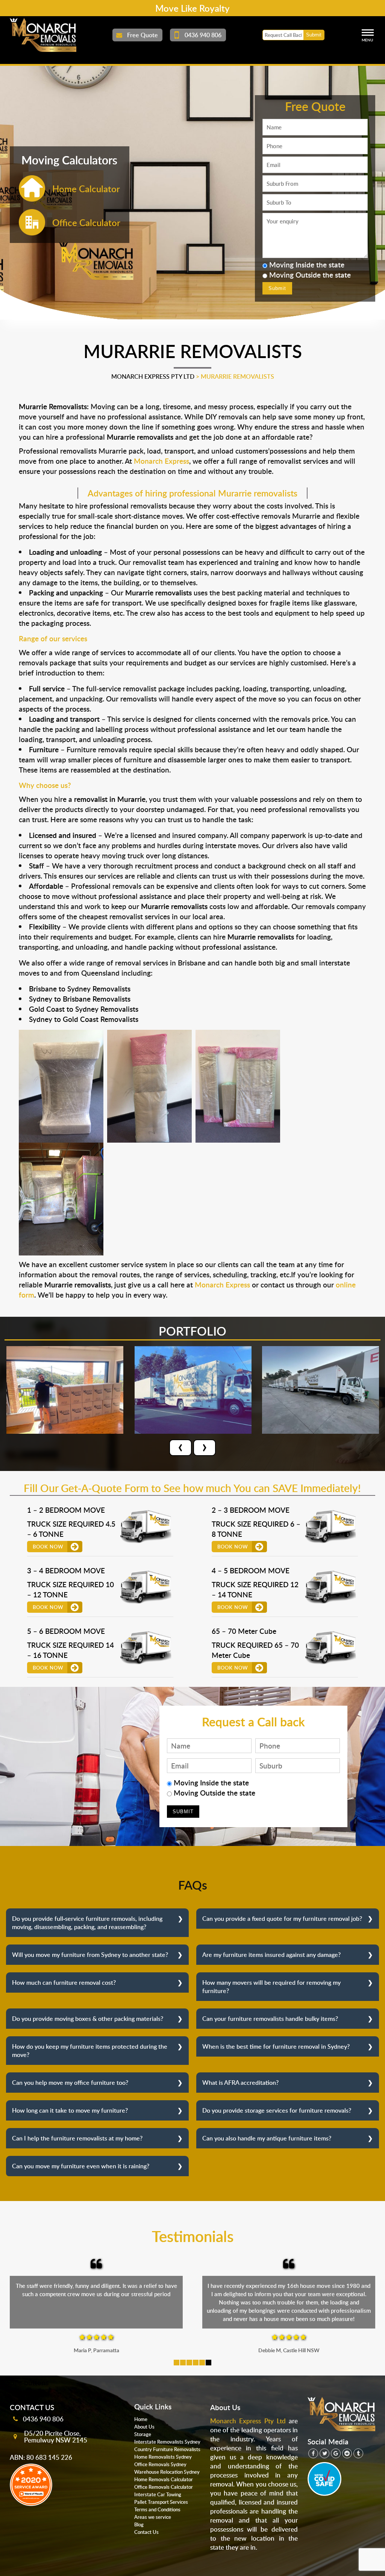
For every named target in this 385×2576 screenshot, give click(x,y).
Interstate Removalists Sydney (167, 2442)
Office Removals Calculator (164, 2487)
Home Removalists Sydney (163, 2457)
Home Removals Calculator (164, 2479)
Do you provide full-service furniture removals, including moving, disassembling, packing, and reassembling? (87, 1923)
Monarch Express (161, 461)
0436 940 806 (43, 2419)
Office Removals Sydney (160, 2464)
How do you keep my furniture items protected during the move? (90, 2051)
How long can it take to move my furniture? (70, 2110)
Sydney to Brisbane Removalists (80, 999)
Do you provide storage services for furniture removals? (277, 2110)
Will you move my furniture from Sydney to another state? (90, 1955)
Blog (139, 2524)
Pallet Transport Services (161, 2502)
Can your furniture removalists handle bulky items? (270, 2019)
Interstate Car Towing (158, 2494)
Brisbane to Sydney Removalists (80, 989)
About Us (144, 2427)
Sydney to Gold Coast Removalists (84, 1019)
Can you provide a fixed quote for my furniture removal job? (282, 1919)
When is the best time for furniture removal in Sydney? (276, 2046)
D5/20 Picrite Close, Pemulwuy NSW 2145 (56, 2436)
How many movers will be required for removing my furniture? (271, 1987)
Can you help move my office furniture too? (70, 2083)
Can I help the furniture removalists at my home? (77, 2138)
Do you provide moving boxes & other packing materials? (88, 2019)
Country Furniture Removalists (167, 2449)
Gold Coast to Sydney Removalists (84, 1009)
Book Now (48, 1547)
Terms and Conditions (157, 2509)
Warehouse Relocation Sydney (167, 2472)
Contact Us (146, 2532)
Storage (143, 2434)
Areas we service (153, 2517)
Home (141, 2419)
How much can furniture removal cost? (64, 1982)
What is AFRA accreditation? (240, 2083)
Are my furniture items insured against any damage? (271, 1955)
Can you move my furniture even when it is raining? (81, 2166)
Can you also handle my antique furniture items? (267, 2138)
